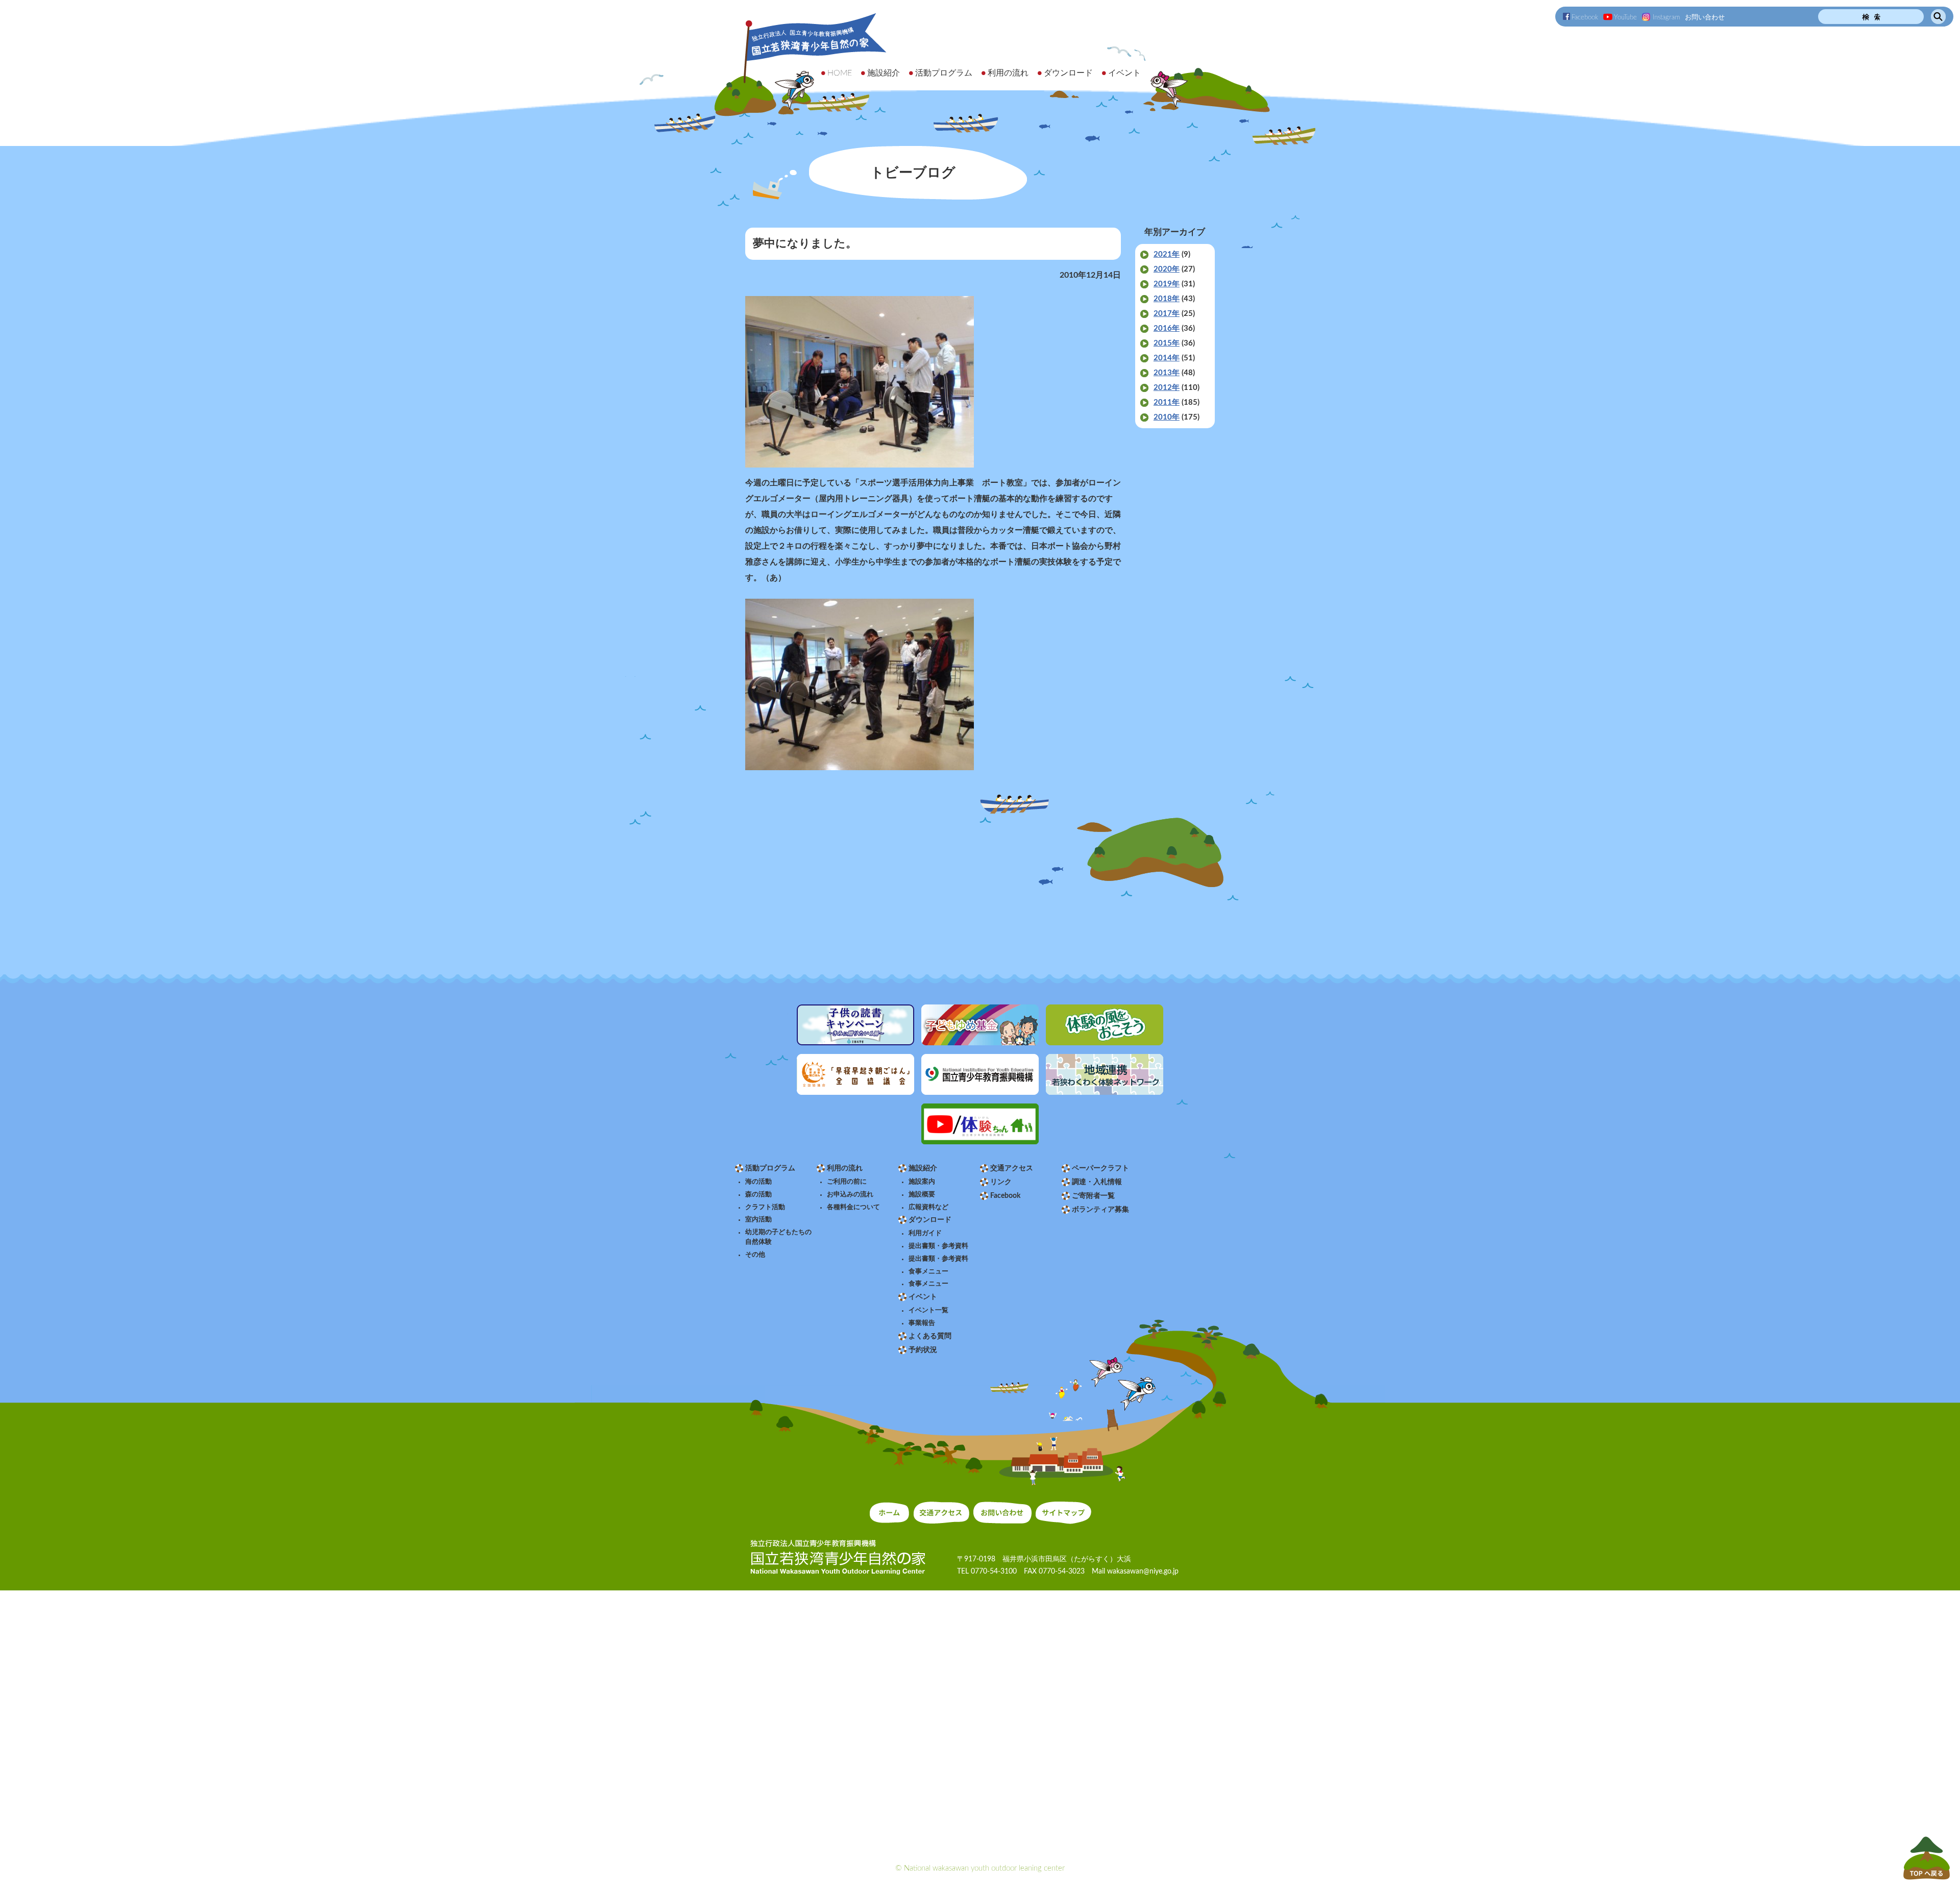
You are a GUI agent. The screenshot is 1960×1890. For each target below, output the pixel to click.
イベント (923, 1297)
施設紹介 (923, 1168)
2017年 (1167, 314)
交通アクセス (1012, 1168)
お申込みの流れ (850, 1194)
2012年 (1167, 388)
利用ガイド (925, 1233)
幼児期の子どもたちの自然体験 (778, 1237)
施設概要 (922, 1194)
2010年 (1167, 417)
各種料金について (853, 1207)
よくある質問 (930, 1336)
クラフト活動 (765, 1207)
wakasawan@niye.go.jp (1143, 1572)
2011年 (1167, 402)
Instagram (1666, 17)
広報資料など (928, 1207)
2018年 (1167, 299)
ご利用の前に (847, 1182)
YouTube (1625, 17)
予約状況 (923, 1350)
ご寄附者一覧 (1093, 1196)
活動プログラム (770, 1168)
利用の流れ (845, 1168)
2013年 (1167, 373)
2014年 (1167, 358)
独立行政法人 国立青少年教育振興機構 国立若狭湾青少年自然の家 (801, 65)
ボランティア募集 (1100, 1210)
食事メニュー (928, 1271)
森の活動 (758, 1194)
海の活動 (758, 1182)
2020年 (1167, 269)
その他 (755, 1255)
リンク (1001, 1182)
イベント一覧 (928, 1310)
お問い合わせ (1705, 17)
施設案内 (922, 1182)
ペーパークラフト (1100, 1168)
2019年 (1167, 284)
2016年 (1167, 328)
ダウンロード (930, 1220)
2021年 (1167, 254)
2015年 (1167, 343)
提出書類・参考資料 (938, 1246)
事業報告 (922, 1323)
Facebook (1585, 17)
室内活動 (758, 1219)
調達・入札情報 (1097, 1182)
